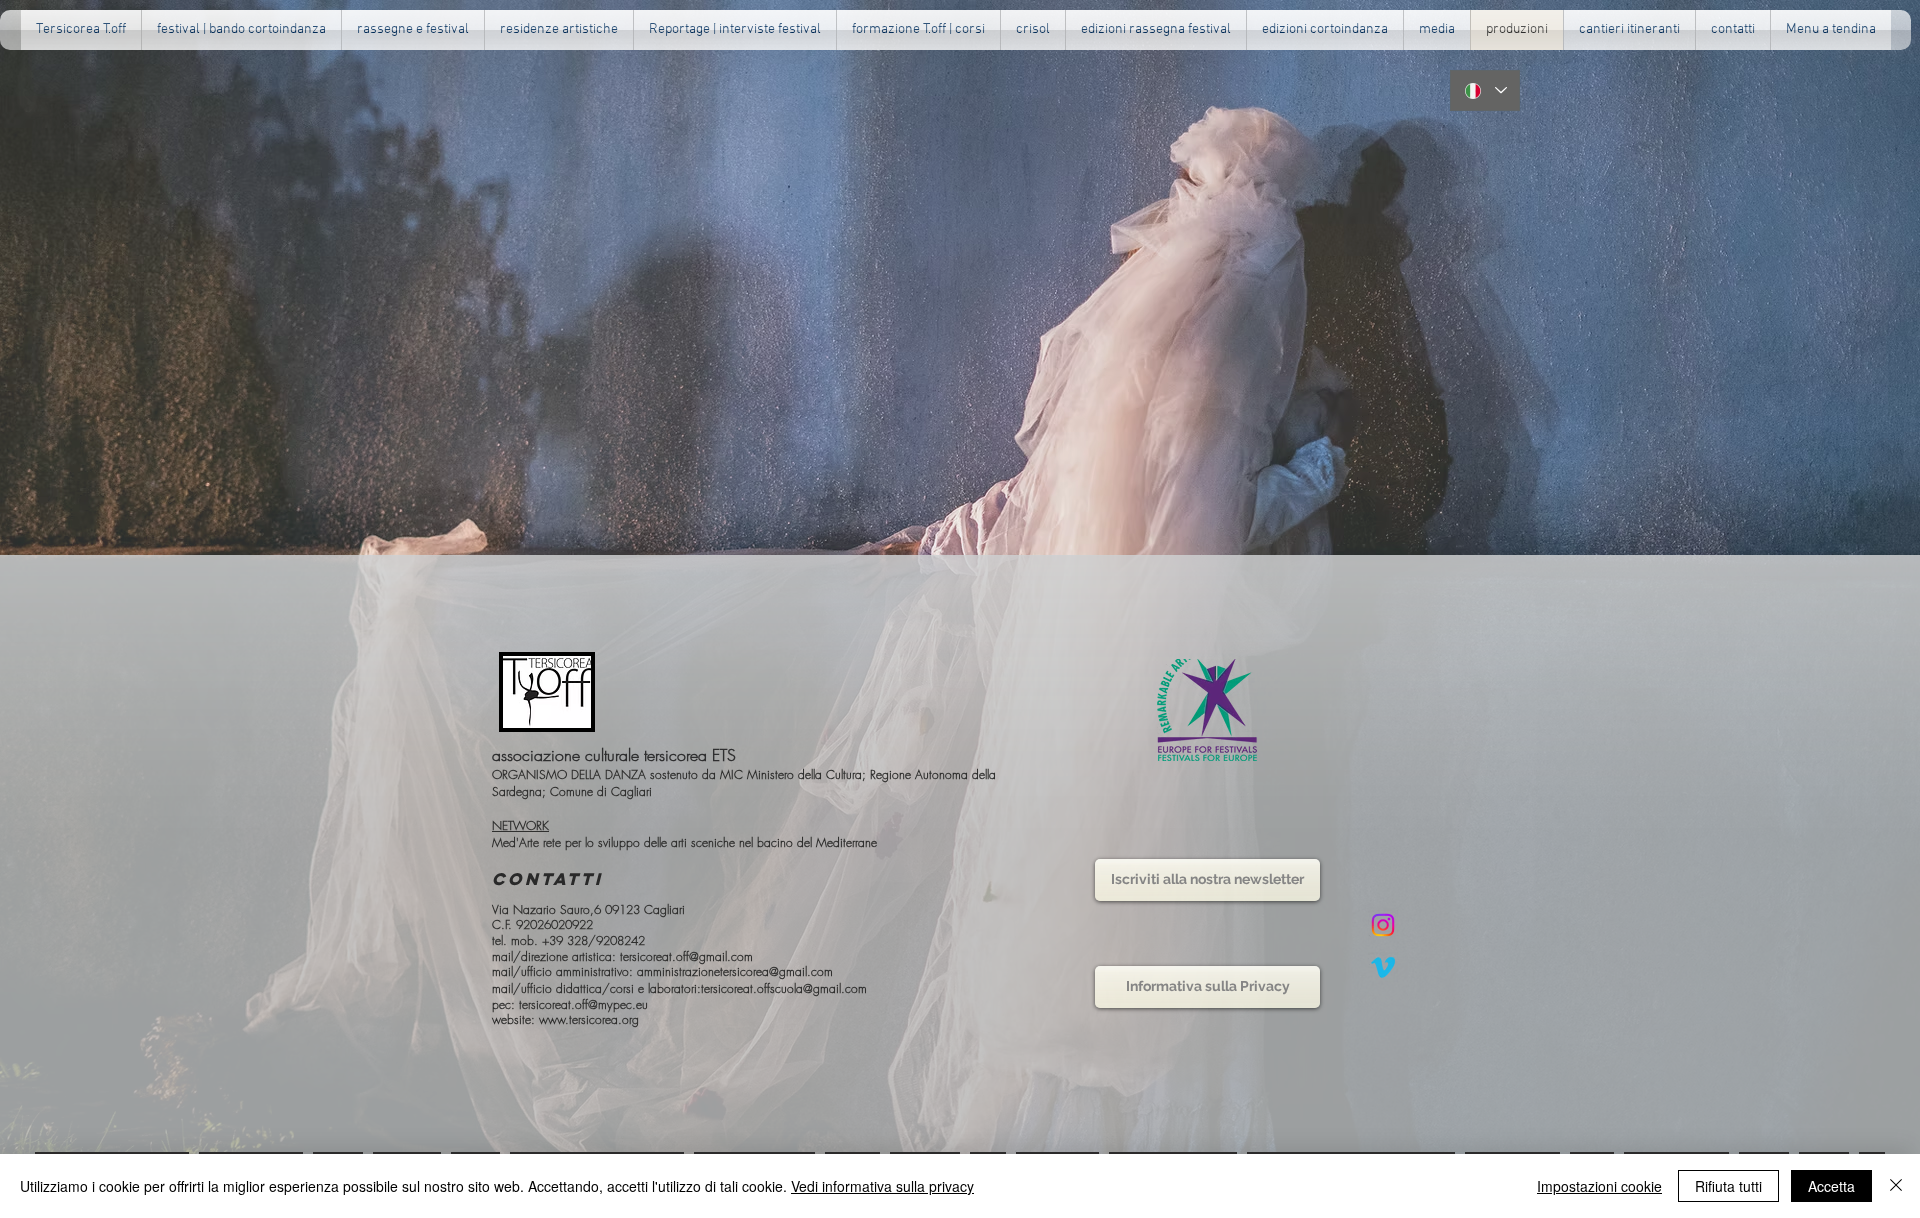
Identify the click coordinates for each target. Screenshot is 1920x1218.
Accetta (1831, 1186)
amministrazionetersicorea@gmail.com (735, 971)
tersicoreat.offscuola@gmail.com (784, 988)
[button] (413, 30)
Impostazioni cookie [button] (1599, 1186)
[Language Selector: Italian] (1485, 90)
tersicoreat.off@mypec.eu (583, 1004)
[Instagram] (1383, 925)
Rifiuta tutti (1728, 1186)
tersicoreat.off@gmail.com (686, 956)
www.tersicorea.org (589, 1019)
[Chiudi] (1896, 1186)
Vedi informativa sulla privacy (882, 1186)
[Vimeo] (1383, 967)
